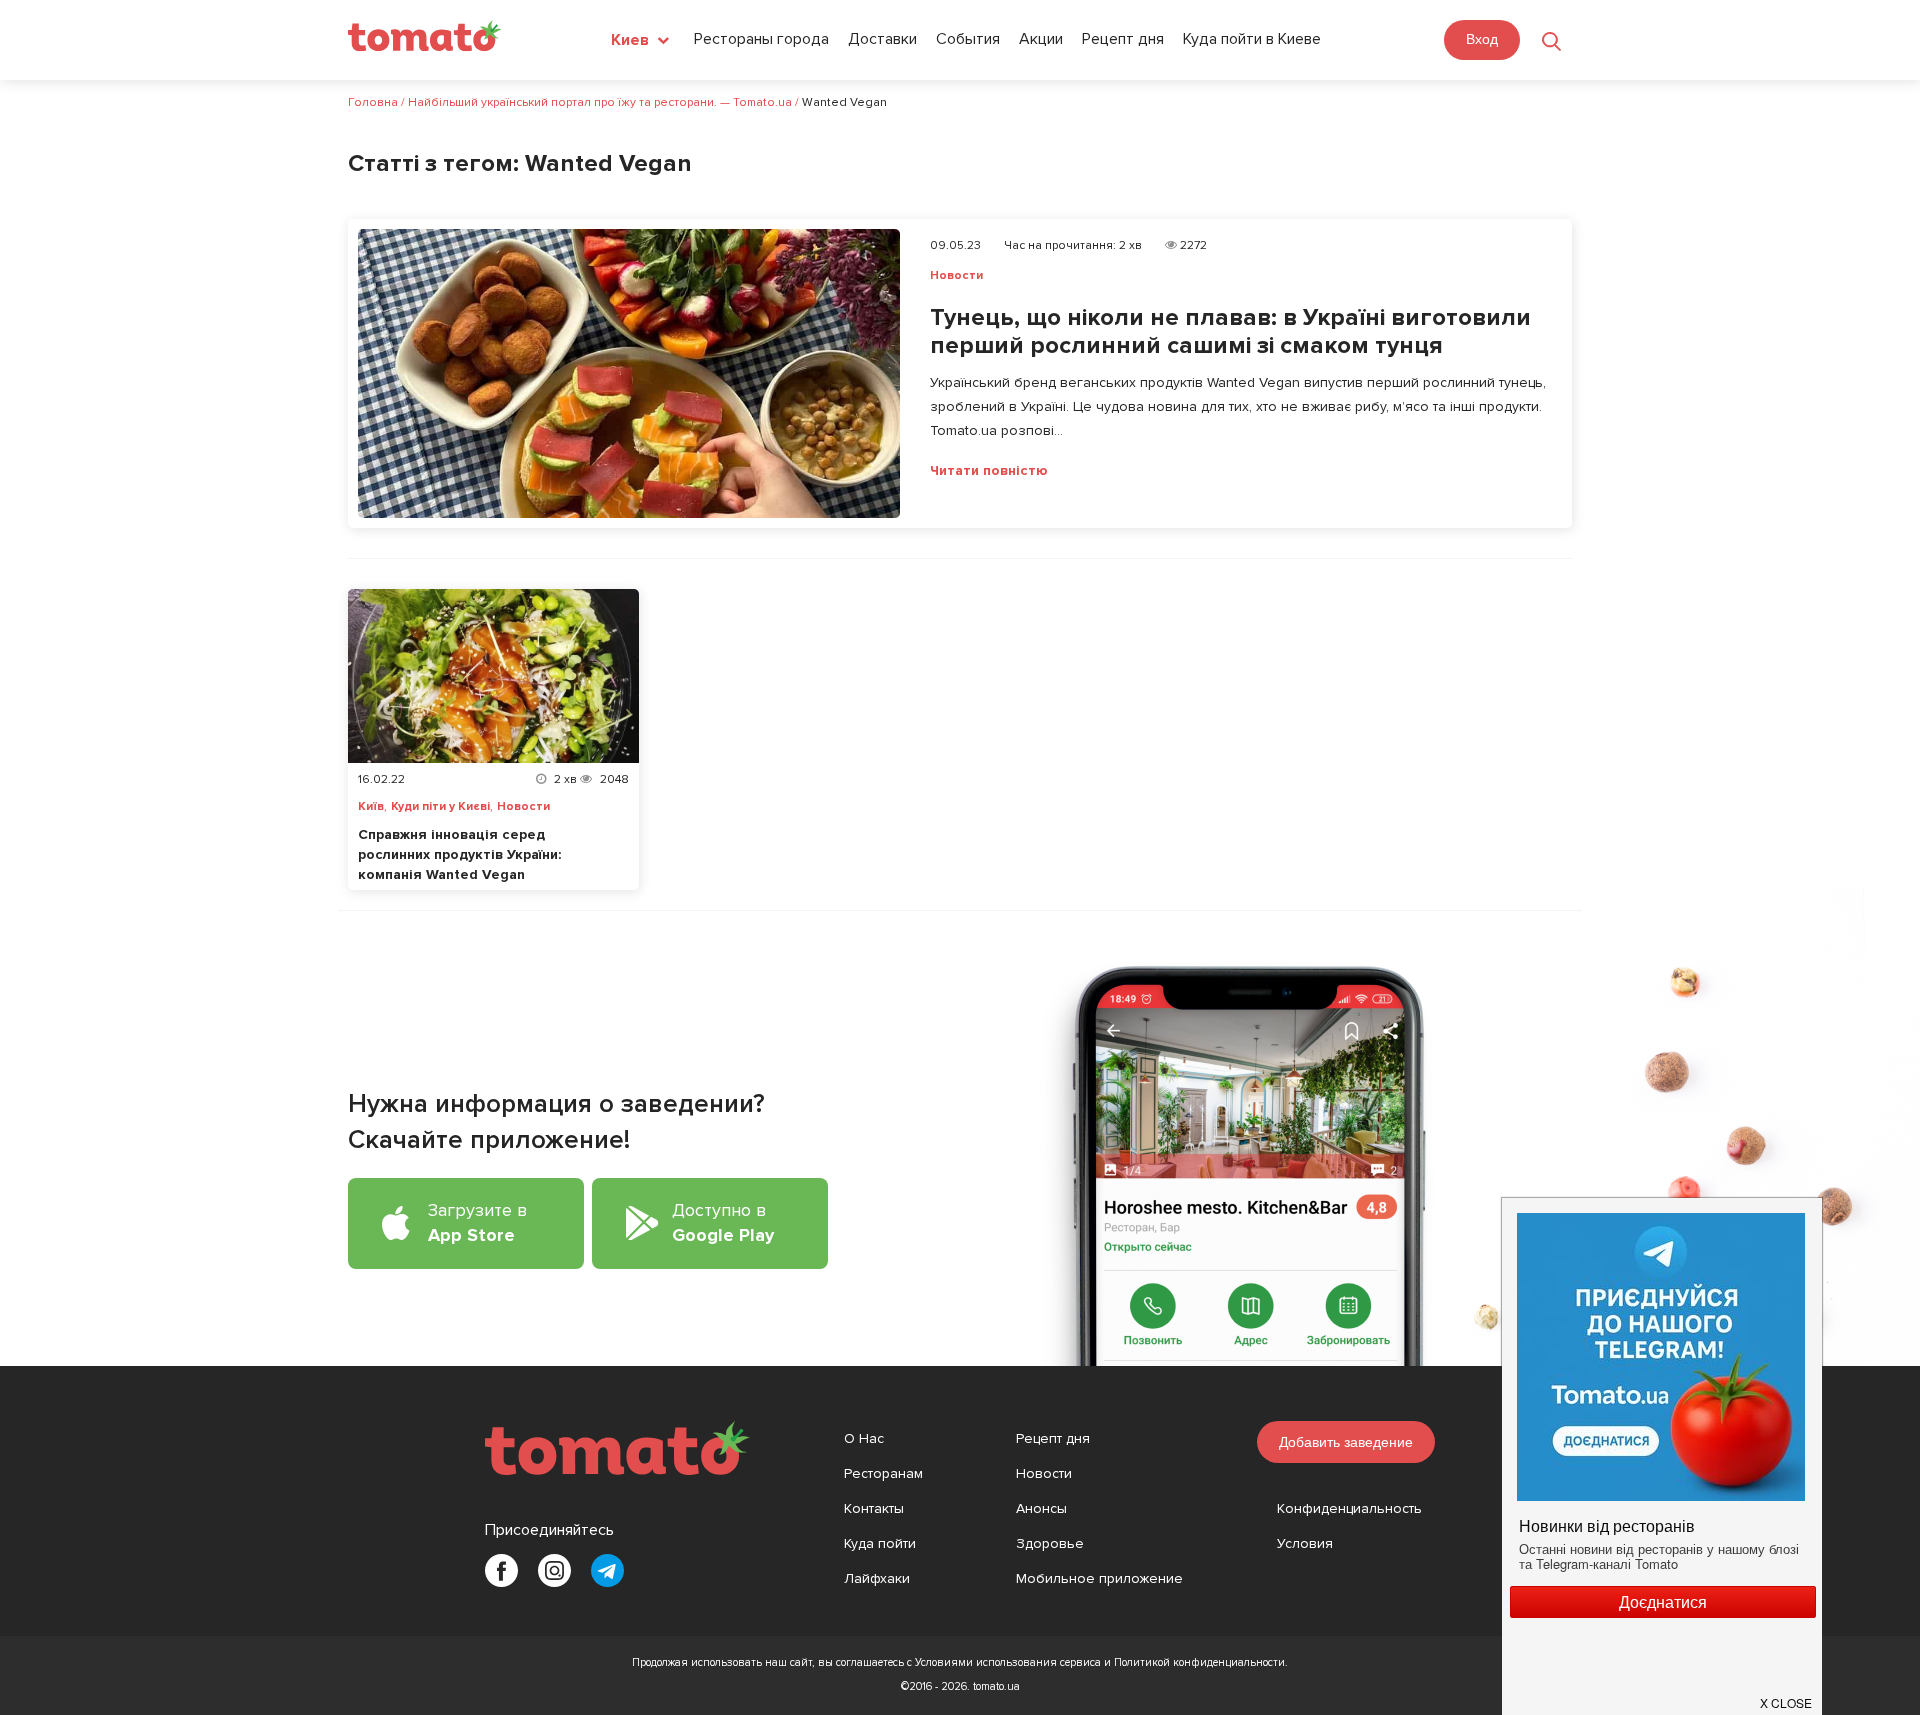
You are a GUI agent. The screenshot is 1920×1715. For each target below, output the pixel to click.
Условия (1305, 1543)
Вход (1482, 39)
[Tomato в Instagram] (554, 1570)
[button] (1787, 1695)
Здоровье (1050, 1543)
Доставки (882, 39)
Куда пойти (880, 1543)
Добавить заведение (1346, 1442)
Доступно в (723, 1222)
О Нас (864, 1438)
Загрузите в (477, 1222)
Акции (1041, 39)
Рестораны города (761, 39)
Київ (371, 807)
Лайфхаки (877, 1578)
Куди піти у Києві (440, 807)
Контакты (874, 1508)
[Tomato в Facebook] (501, 1570)
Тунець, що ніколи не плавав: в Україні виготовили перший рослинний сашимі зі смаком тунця (1230, 332)
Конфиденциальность (1349, 1508)
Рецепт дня (1123, 39)
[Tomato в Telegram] (607, 1570)
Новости (956, 275)
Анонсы (1041, 1508)
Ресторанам (883, 1473)
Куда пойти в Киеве (1252, 39)
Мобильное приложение (1099, 1578)
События (968, 39)
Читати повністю (989, 471)
